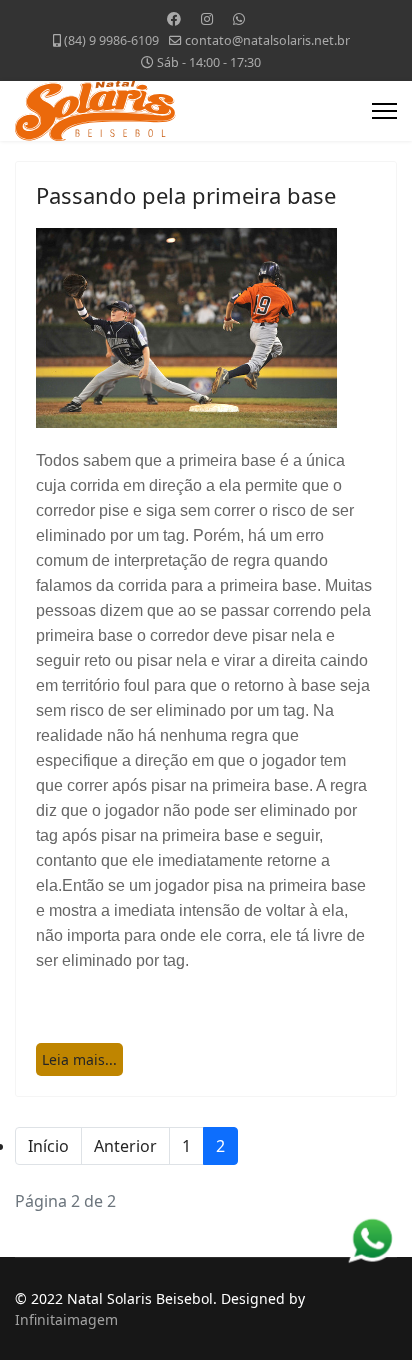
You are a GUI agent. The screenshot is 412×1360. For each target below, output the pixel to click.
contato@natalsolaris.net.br (267, 40)
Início (48, 1146)
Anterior (125, 1146)
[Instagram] (207, 18)
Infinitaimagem (66, 1319)
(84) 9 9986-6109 (111, 40)
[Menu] (384, 111)
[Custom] (239, 18)
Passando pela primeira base (186, 195)
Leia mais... (79, 1059)
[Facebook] (174, 18)
